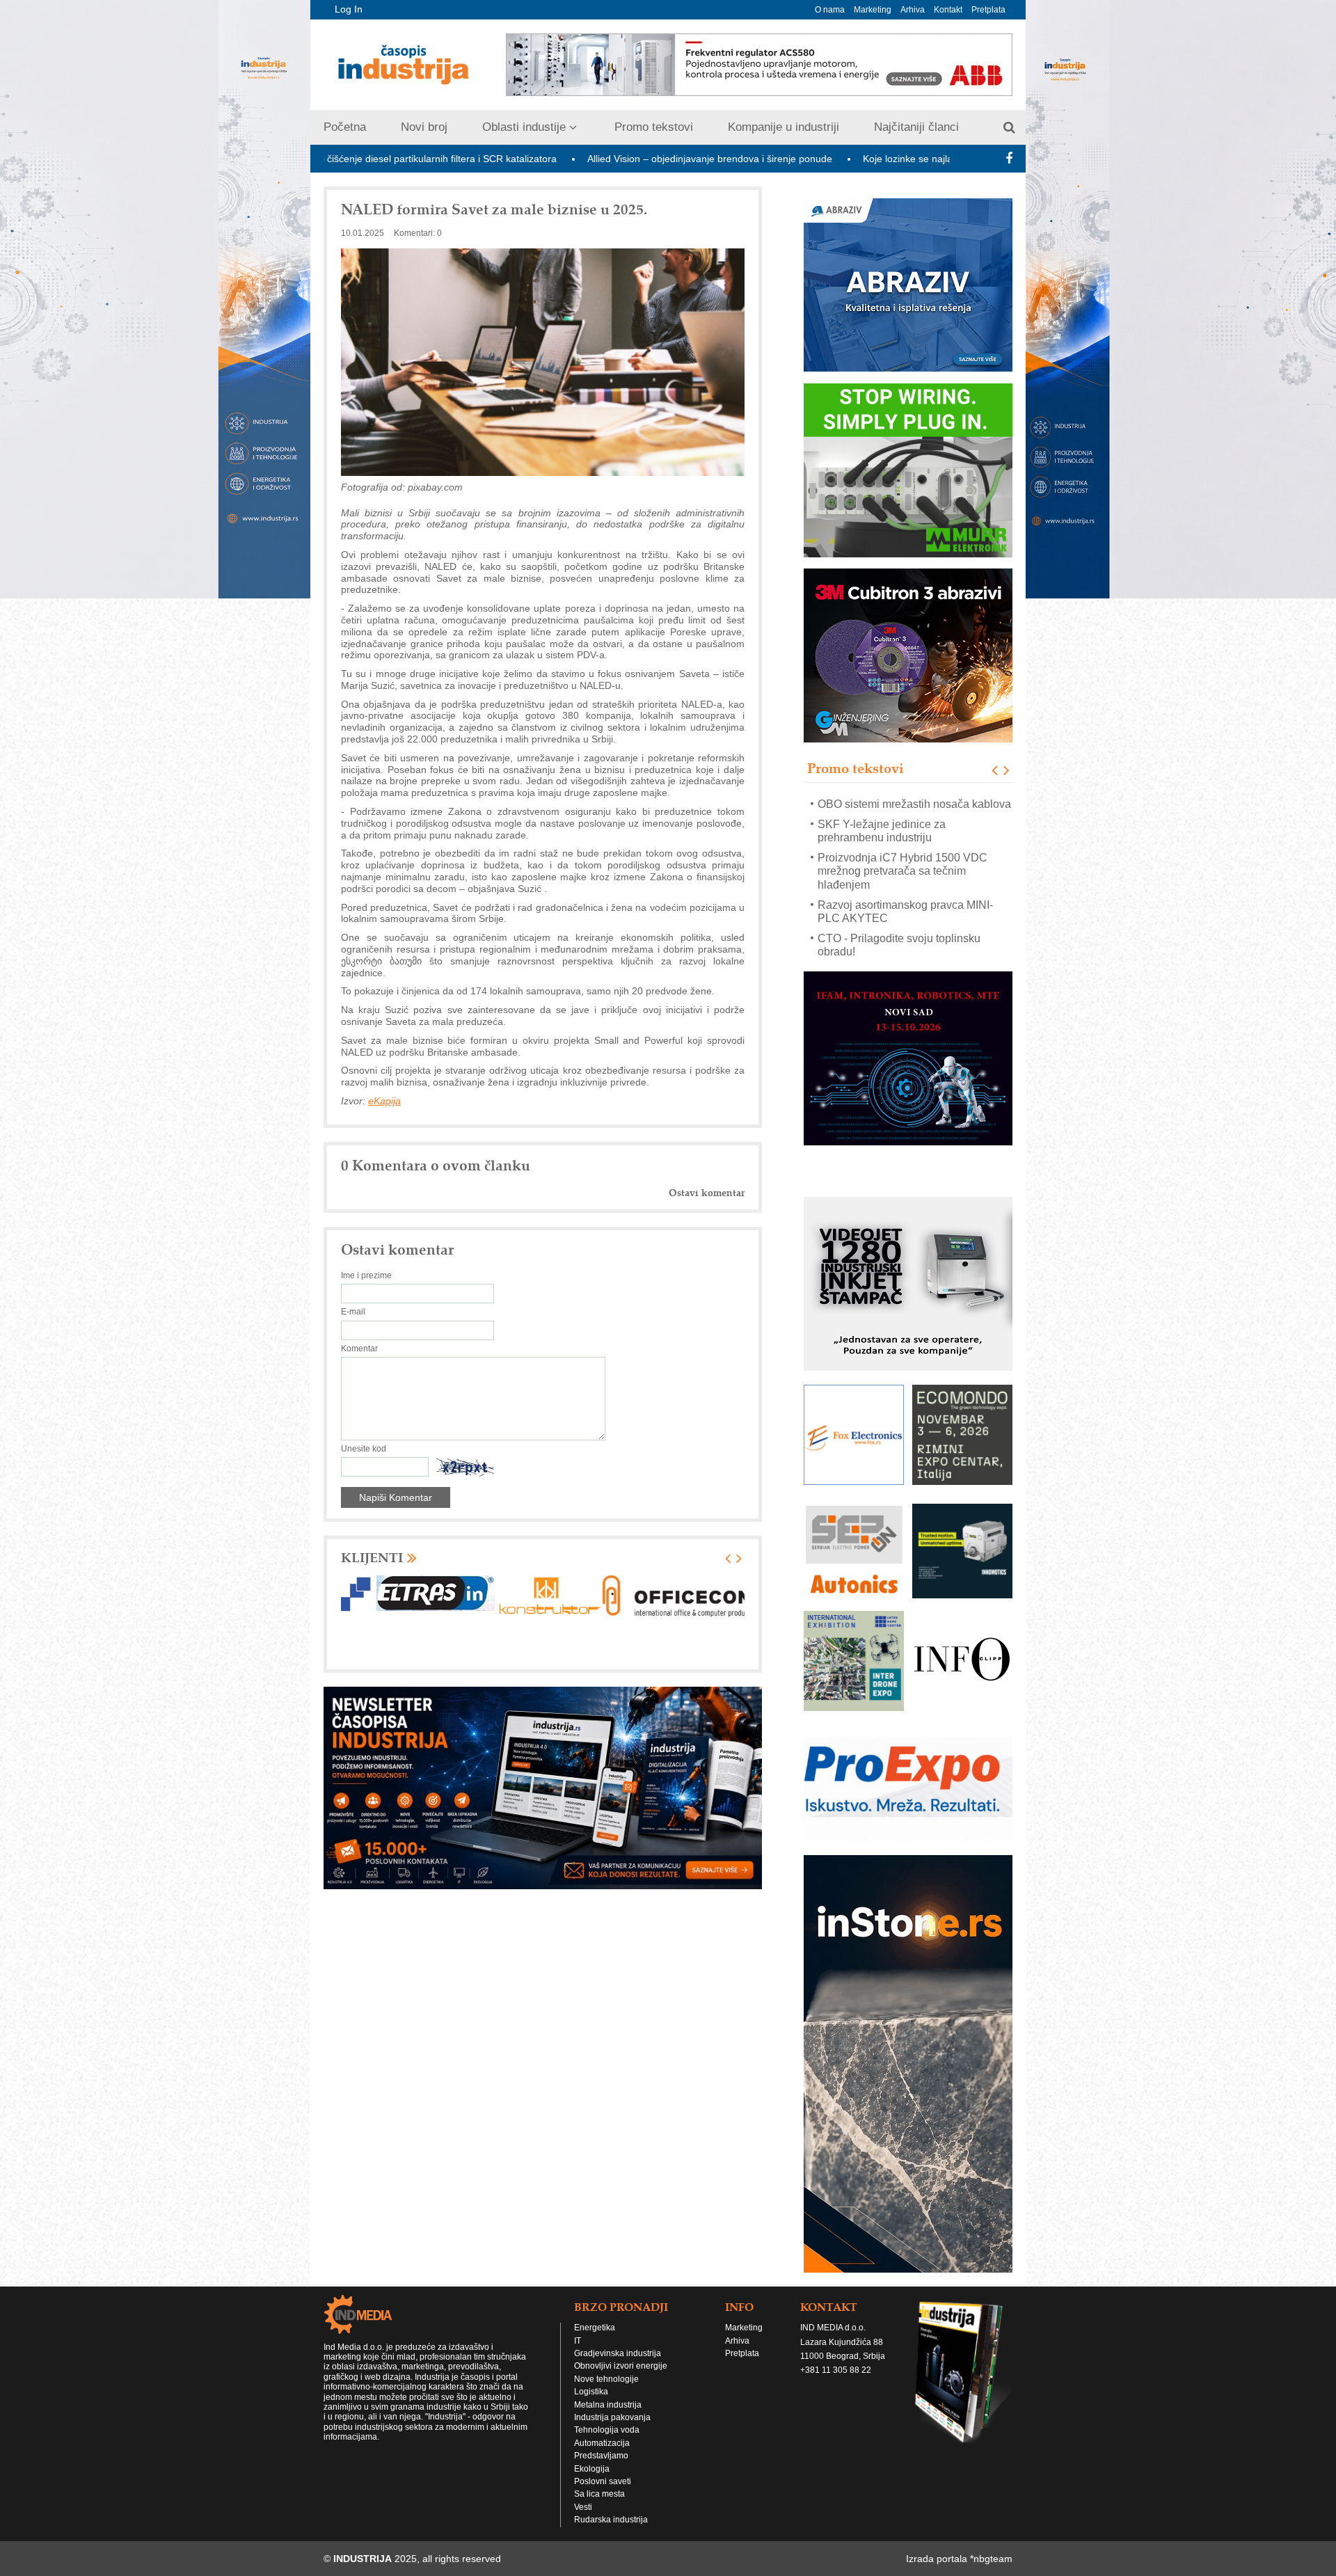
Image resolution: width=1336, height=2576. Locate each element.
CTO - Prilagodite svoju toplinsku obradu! (899, 891)
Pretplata (988, 10)
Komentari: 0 (418, 233)
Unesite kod (364, 1449)
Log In (349, 9)
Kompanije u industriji (784, 127)
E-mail (353, 1312)
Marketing (873, 10)
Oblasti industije (524, 127)
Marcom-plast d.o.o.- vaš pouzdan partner (901, 925)
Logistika (591, 2392)
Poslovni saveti (603, 2481)
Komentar (359, 1349)
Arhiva (913, 10)
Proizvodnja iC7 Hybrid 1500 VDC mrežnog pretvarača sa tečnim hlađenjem (902, 817)
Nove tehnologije (606, 2379)
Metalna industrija (608, 2405)
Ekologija (592, 2468)
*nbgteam (991, 2559)
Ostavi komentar (707, 1193)
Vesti (583, 2507)
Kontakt (948, 10)
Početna (345, 127)
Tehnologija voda (607, 2430)
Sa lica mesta (599, 2494)
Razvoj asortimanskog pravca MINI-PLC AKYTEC (905, 857)
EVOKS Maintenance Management (904, 952)
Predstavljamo (601, 2456)
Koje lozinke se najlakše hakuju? (765, 159)
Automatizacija (602, 2443)
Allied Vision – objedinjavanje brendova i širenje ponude (541, 159)
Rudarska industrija (611, 2520)
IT (578, 2341)
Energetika (595, 2328)
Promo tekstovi (654, 127)
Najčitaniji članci (916, 127)
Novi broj (424, 127)
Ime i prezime (366, 1275)
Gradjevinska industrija (618, 2353)
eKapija (384, 1101)
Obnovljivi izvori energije (621, 2366)
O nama (830, 10)
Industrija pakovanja (612, 2417)
